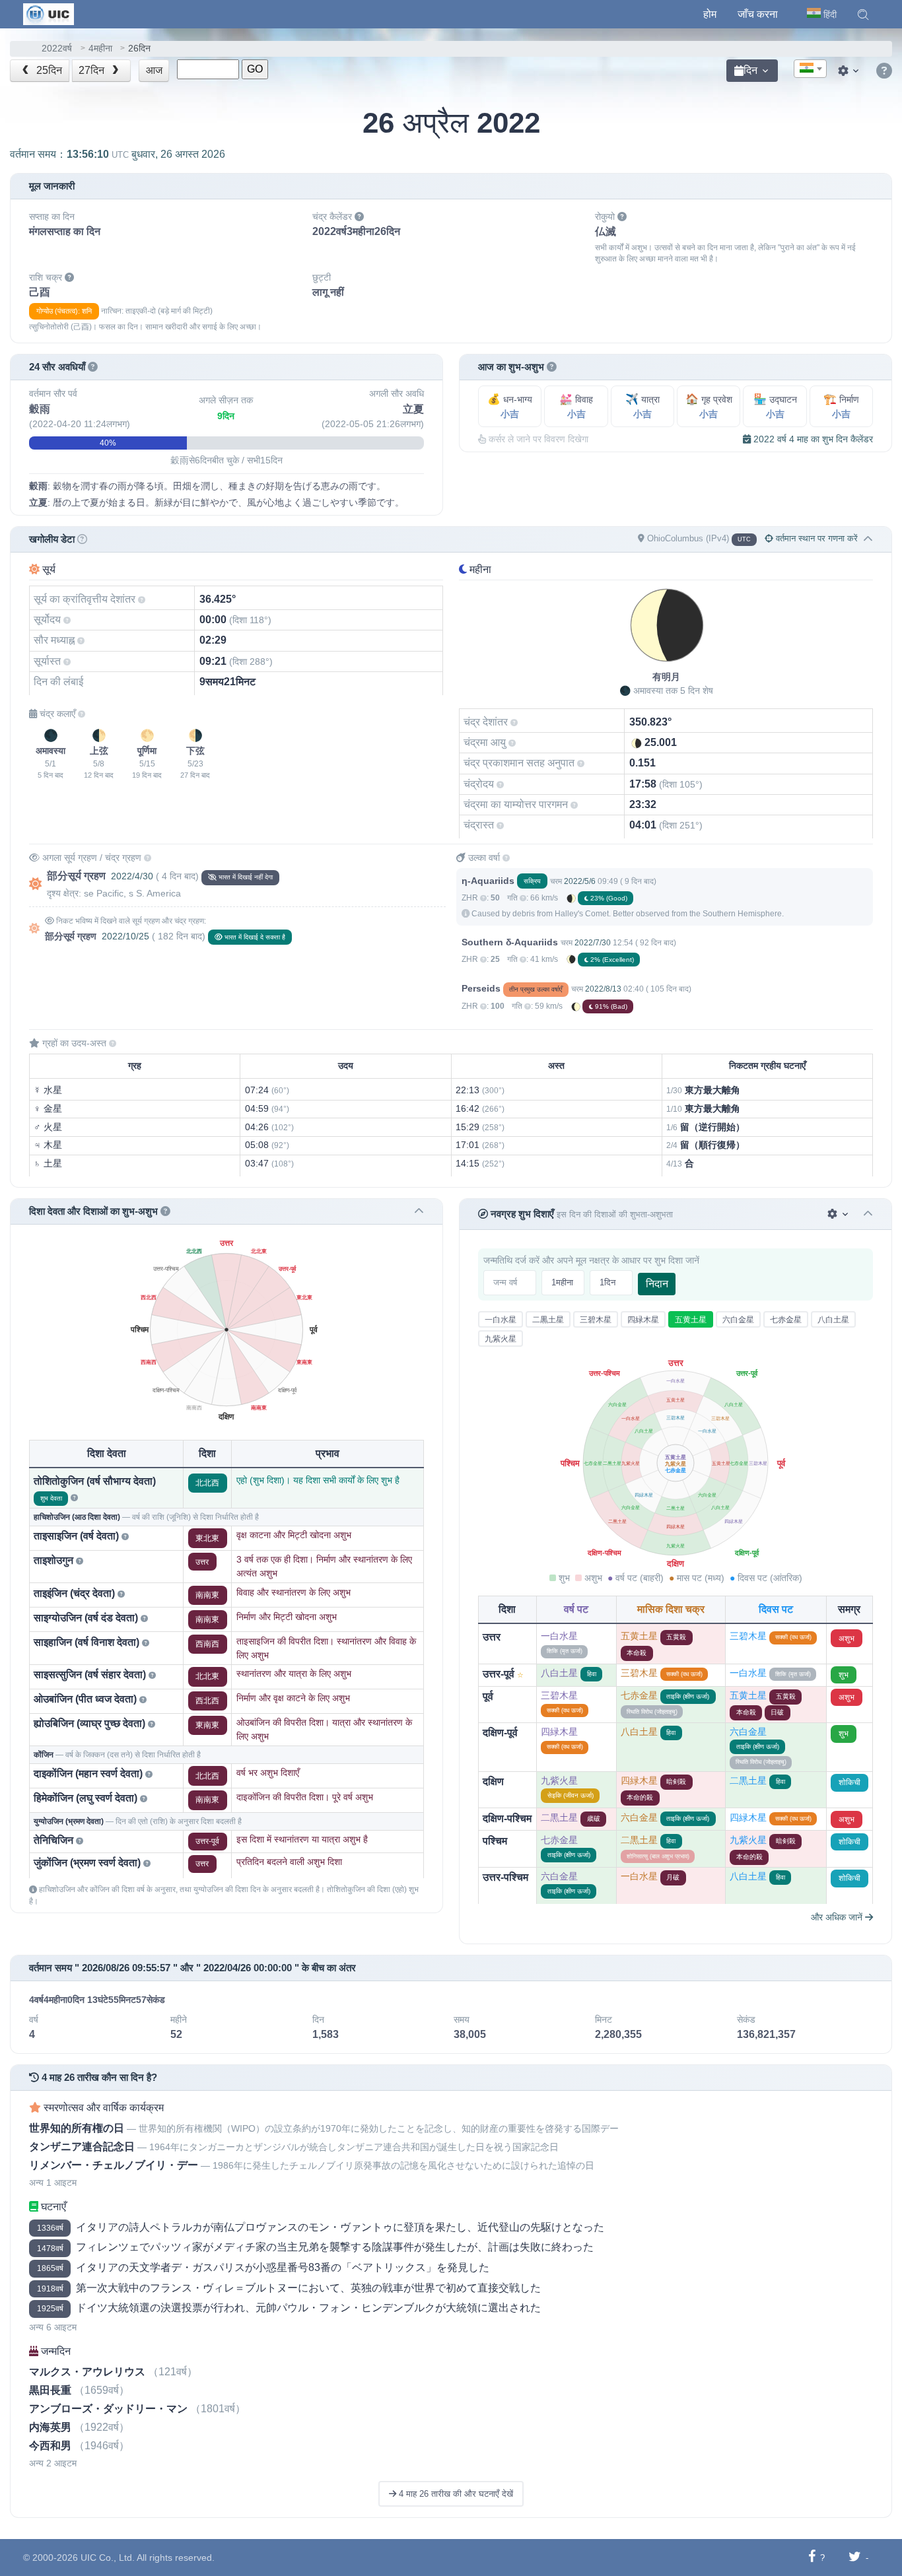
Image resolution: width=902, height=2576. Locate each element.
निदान (657, 1284)
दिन (750, 70)
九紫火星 (501, 1339)
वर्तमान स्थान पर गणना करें (815, 538)
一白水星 (501, 1320)
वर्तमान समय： (118, 154)
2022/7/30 (593, 943)
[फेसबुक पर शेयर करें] (812, 2557)
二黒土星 (548, 1320)
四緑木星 (643, 1320)
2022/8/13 (603, 989)
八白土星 (833, 1320)
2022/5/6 (580, 881)
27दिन (93, 70)
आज (154, 70)
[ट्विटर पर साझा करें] (855, 2557)
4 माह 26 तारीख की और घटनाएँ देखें (455, 2494)
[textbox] (810, 69)
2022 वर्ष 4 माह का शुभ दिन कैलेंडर (812, 439)
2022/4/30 (132, 876)
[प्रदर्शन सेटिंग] (850, 71)
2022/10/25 (125, 936)
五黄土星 (691, 1320)
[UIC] (49, 13)
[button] (863, 15)
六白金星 (738, 1320)
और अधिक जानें (838, 1917)
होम (710, 14)
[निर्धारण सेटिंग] (839, 1214)
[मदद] (884, 71)
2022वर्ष (57, 49)
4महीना (100, 49)
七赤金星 (786, 1320)
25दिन (48, 70)
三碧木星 (596, 1320)
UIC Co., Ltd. (108, 2558)
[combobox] (810, 69)
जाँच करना (758, 14)
